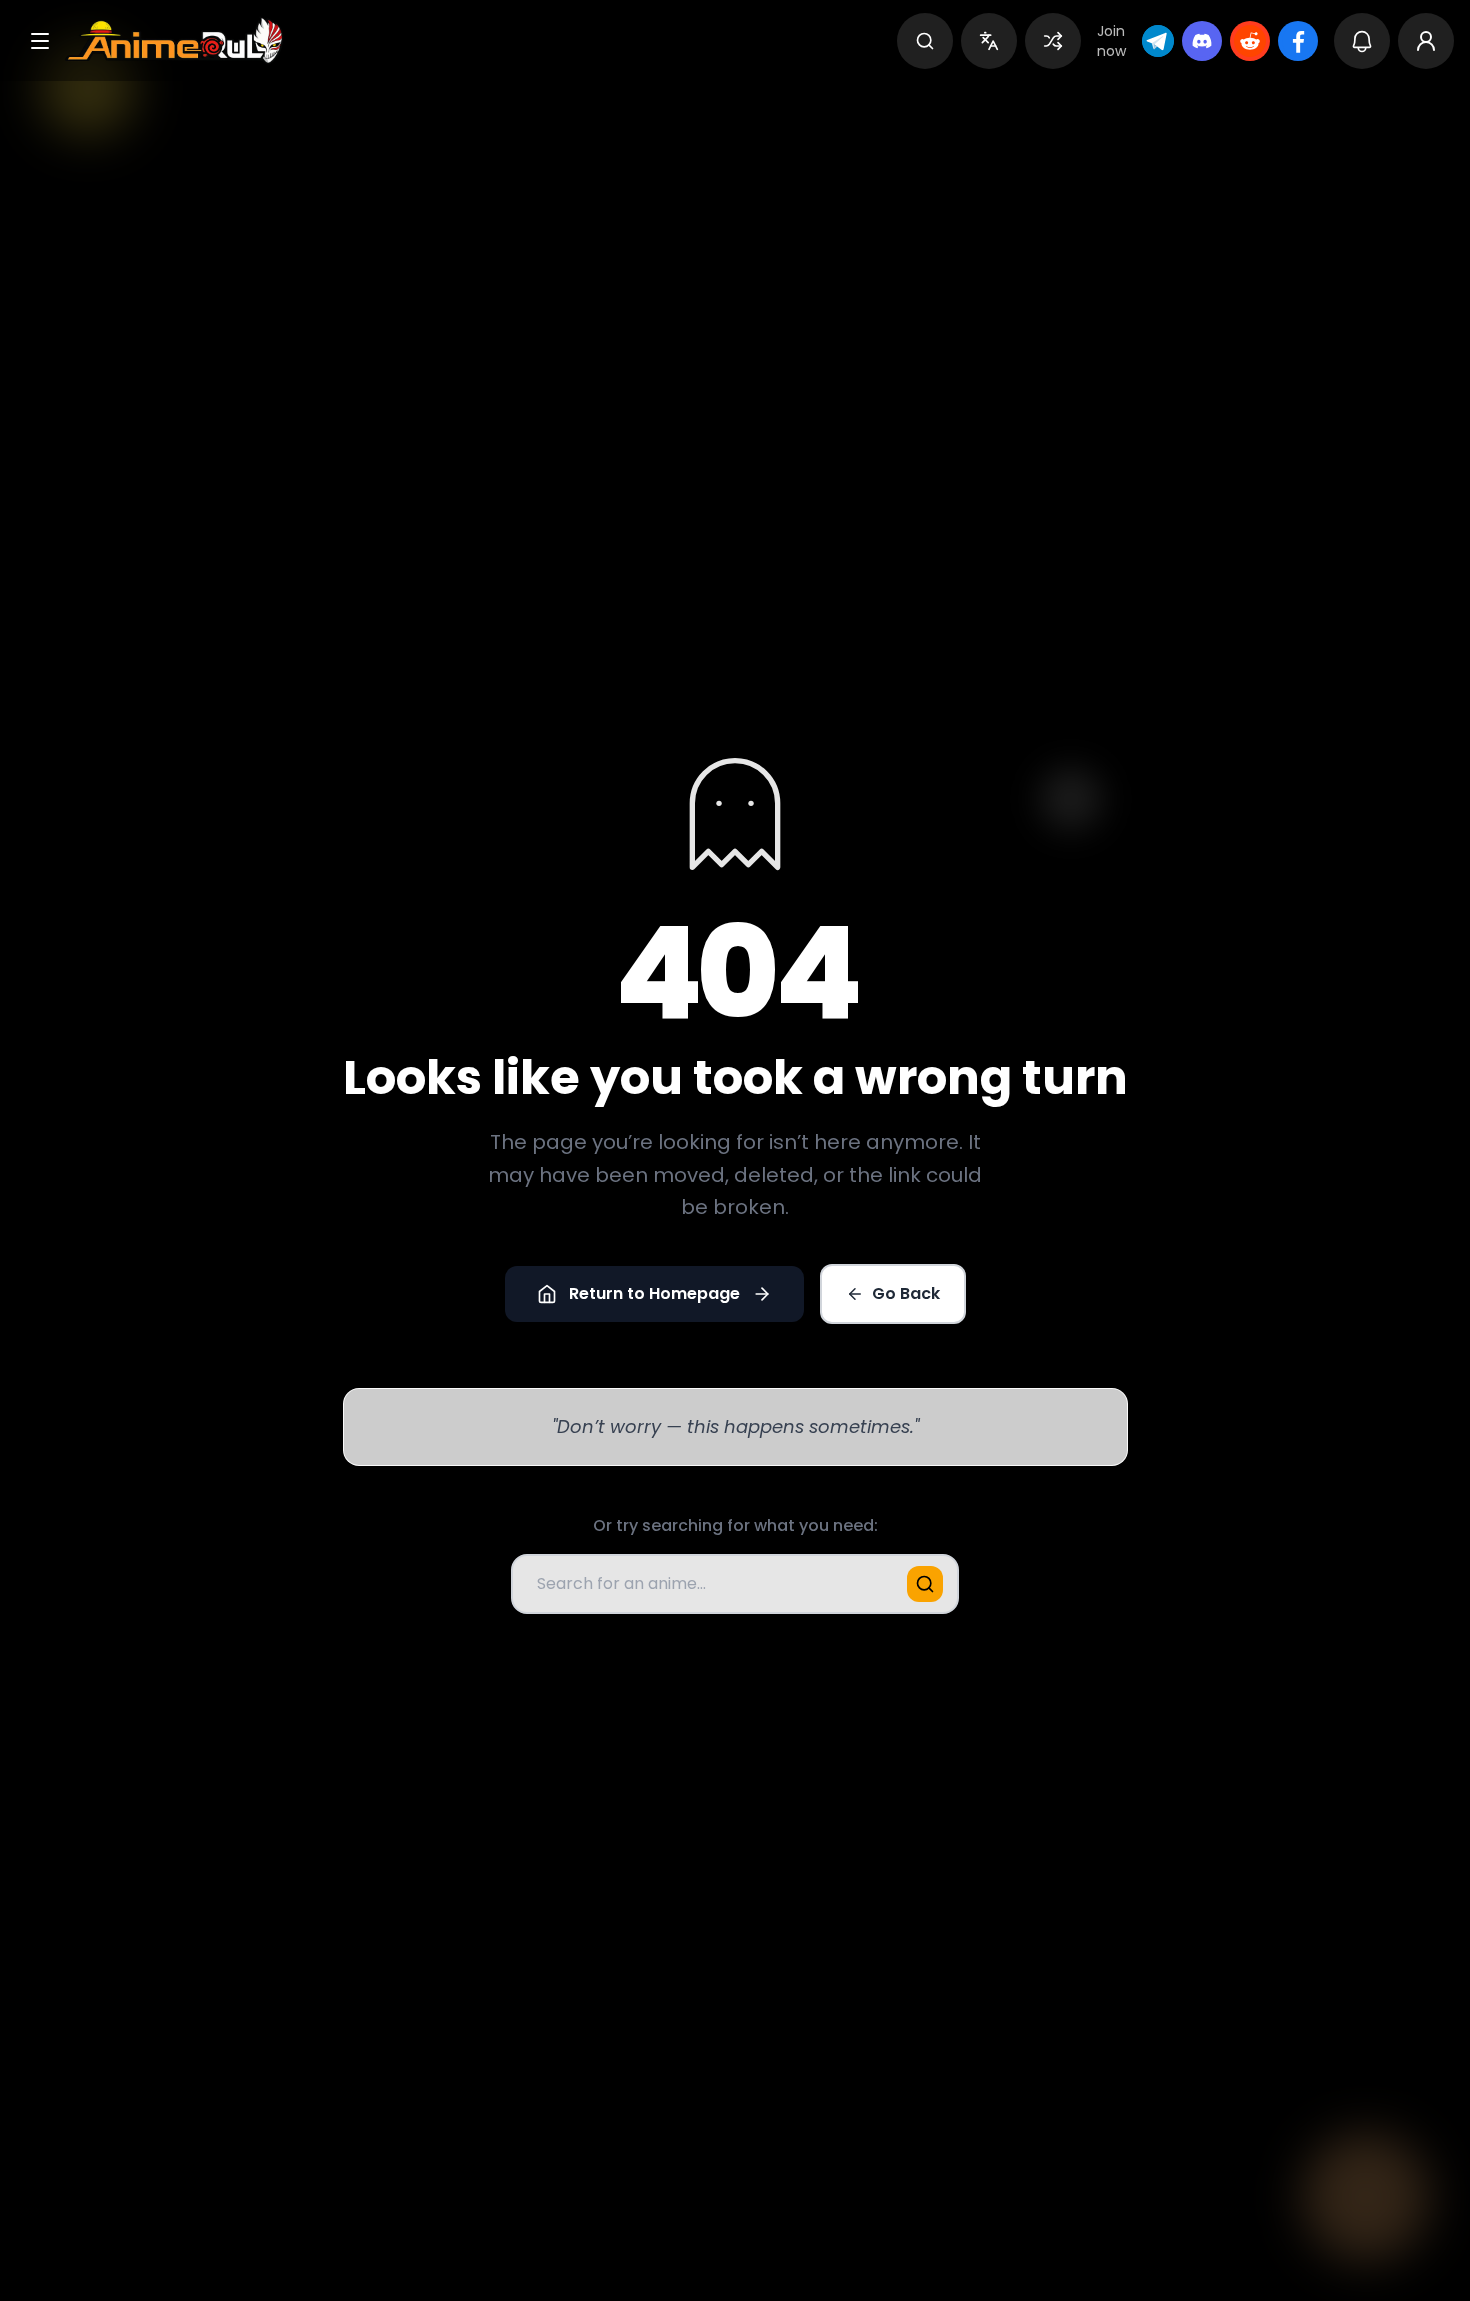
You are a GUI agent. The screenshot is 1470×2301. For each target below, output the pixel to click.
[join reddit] (1250, 41)
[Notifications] (1362, 41)
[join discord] (1202, 41)
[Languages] (989, 41)
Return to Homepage (654, 1293)
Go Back (906, 1293)
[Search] (925, 41)
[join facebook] (1298, 41)
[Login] (1426, 41)
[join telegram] (1158, 41)
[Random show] (1053, 41)
